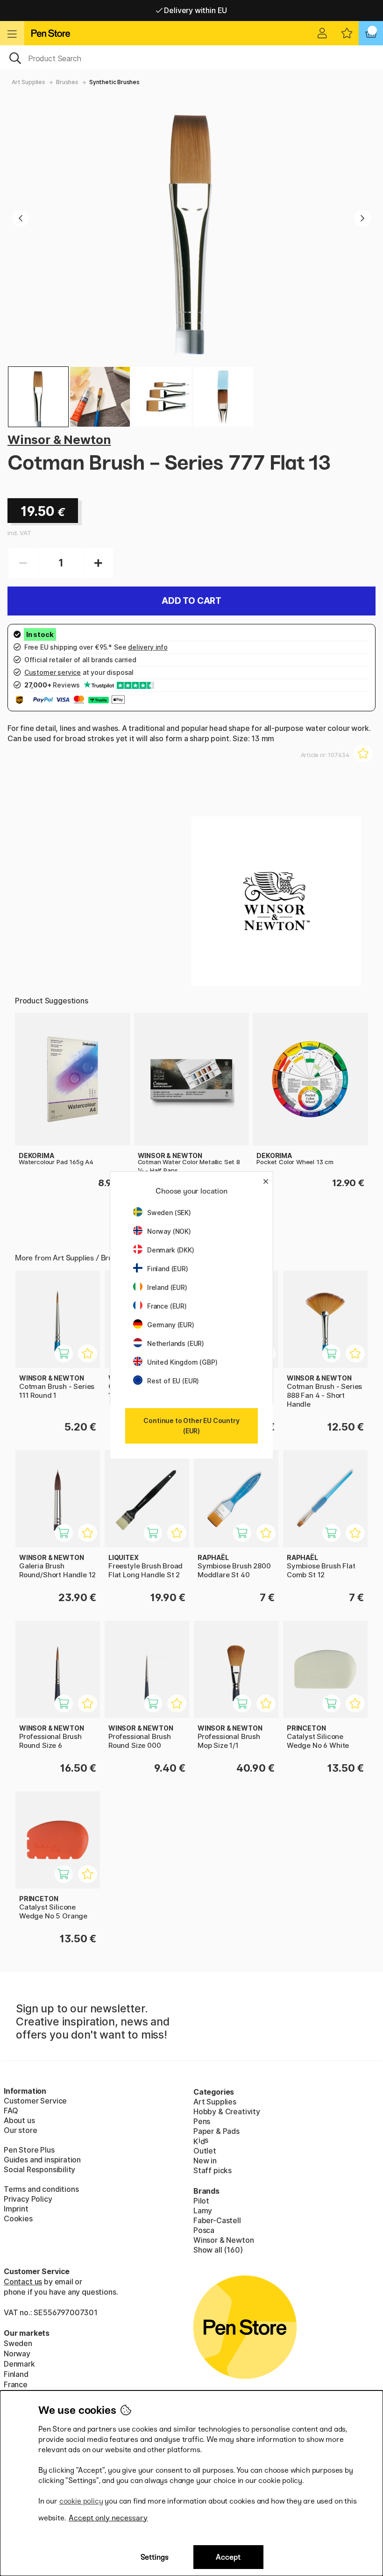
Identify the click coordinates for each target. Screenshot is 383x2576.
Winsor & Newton (59, 440)
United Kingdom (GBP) (182, 1362)
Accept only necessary (108, 2518)
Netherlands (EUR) (176, 1343)
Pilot (201, 2201)
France (16, 2384)
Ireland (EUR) (167, 1287)
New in (205, 2161)
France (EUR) (167, 1306)
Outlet (205, 2151)
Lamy (203, 2211)
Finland (16, 2374)
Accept (228, 2557)
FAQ (11, 2111)
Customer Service (35, 2101)
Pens (202, 2121)
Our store (20, 2130)
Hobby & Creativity (227, 2111)
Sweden (18, 2343)
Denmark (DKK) (171, 1250)
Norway (17, 2354)
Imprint (16, 2209)
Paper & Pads (216, 2131)
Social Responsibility (39, 2169)
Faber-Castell (217, 2220)
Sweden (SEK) (169, 1213)
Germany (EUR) (171, 1325)
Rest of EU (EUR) (173, 1381)
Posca (204, 2230)
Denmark (19, 2364)
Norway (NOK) (169, 1231)
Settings (155, 2557)
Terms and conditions (41, 2189)
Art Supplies (28, 82)
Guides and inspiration (42, 2160)
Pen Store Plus (29, 2150)
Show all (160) (218, 2250)
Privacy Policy (28, 2199)
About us (19, 2120)
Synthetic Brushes (114, 82)
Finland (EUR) (168, 1269)
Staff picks (213, 2170)
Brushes (67, 82)
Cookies (18, 2218)
